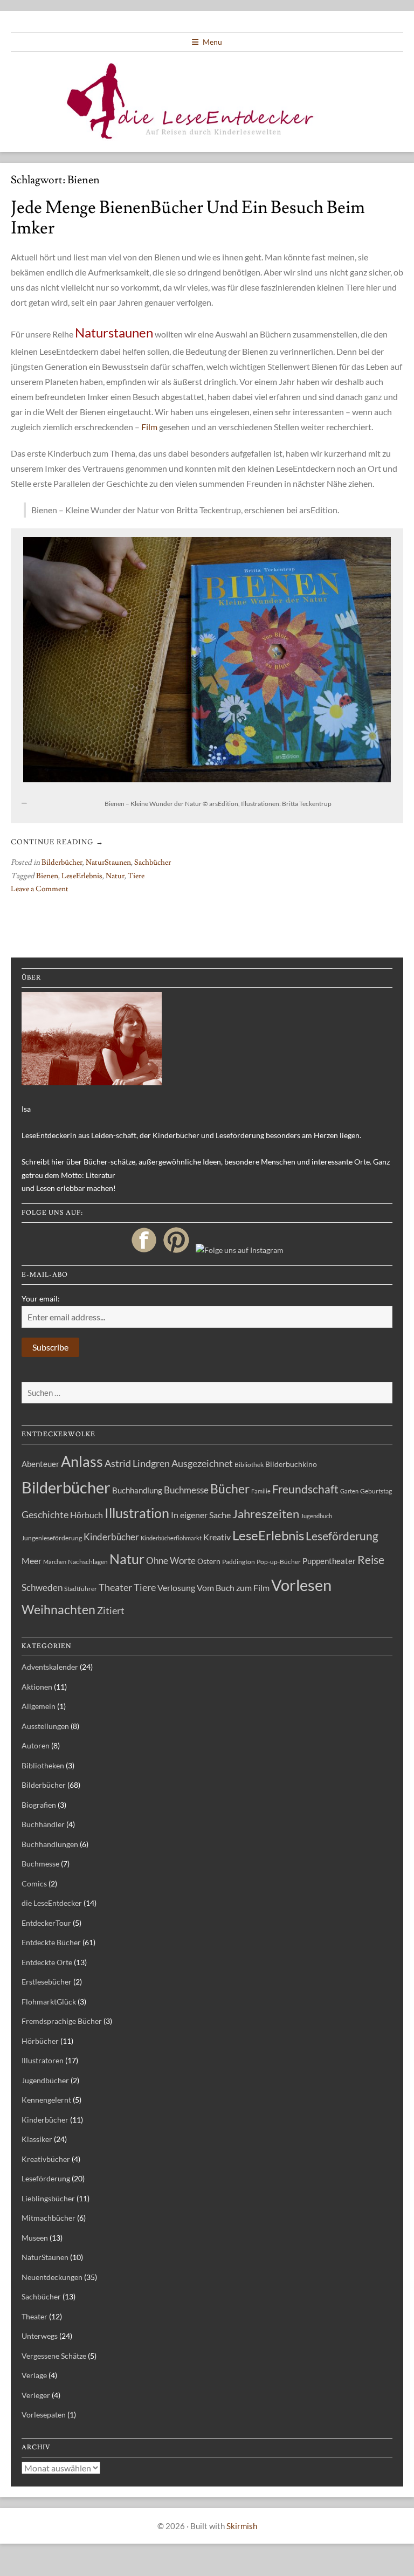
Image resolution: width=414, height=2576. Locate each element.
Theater (115, 1587)
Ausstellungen (45, 1726)
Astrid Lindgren (137, 1463)
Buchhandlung (137, 1490)
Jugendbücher (45, 2080)
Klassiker (37, 2139)
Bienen (47, 876)
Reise (371, 1559)
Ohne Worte (171, 1561)
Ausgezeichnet (202, 1463)
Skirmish (242, 2526)
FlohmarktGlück (49, 2002)
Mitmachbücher (49, 2218)
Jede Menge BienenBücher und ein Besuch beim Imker (188, 218)
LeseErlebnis (82, 876)
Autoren (36, 1745)
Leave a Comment (40, 889)
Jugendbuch (316, 1516)
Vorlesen (301, 1585)
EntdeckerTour (46, 1923)
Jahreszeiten (266, 1514)
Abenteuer (40, 1464)
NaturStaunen (108, 863)
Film (149, 427)
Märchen (55, 1562)
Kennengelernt (46, 2100)
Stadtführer (81, 1589)
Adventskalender (50, 1667)
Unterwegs (40, 2336)
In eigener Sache (201, 1515)
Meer (32, 1561)
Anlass (82, 1461)
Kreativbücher (46, 2159)
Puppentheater (329, 1561)
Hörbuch (87, 1515)
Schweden (42, 1587)
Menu (212, 42)
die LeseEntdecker (52, 1903)
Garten (349, 1491)
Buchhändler (43, 1824)
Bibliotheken (43, 1765)
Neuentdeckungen (52, 2277)
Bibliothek (249, 1465)
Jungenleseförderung (52, 1538)
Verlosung (176, 1588)
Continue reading (57, 842)
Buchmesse (186, 1490)
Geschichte (45, 1514)
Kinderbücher (111, 1537)
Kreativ (217, 1537)
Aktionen (37, 1687)
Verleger (36, 2395)
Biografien (39, 1805)
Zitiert (111, 1610)
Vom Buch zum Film (233, 1587)
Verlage (34, 2375)
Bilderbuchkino (291, 1464)
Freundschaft (305, 1489)
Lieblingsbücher (48, 2198)
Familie (261, 1491)
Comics (34, 1883)
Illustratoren (43, 2060)
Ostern (209, 1561)
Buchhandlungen (50, 1844)
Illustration (137, 1513)
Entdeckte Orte (47, 1962)
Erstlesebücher (47, 1982)
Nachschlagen (88, 1562)
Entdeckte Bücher (51, 1942)
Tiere (136, 876)
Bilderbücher (62, 863)
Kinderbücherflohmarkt (171, 1538)
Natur (115, 876)
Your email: (41, 1299)
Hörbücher (40, 2041)
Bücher (230, 1489)
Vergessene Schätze (54, 2356)
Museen (35, 2238)
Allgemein (39, 1706)
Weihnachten (58, 1609)
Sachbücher (153, 863)
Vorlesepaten (44, 2415)
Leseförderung (342, 1536)
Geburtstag (376, 1491)
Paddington (239, 1562)
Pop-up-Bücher (279, 1562)
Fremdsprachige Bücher (62, 2021)
